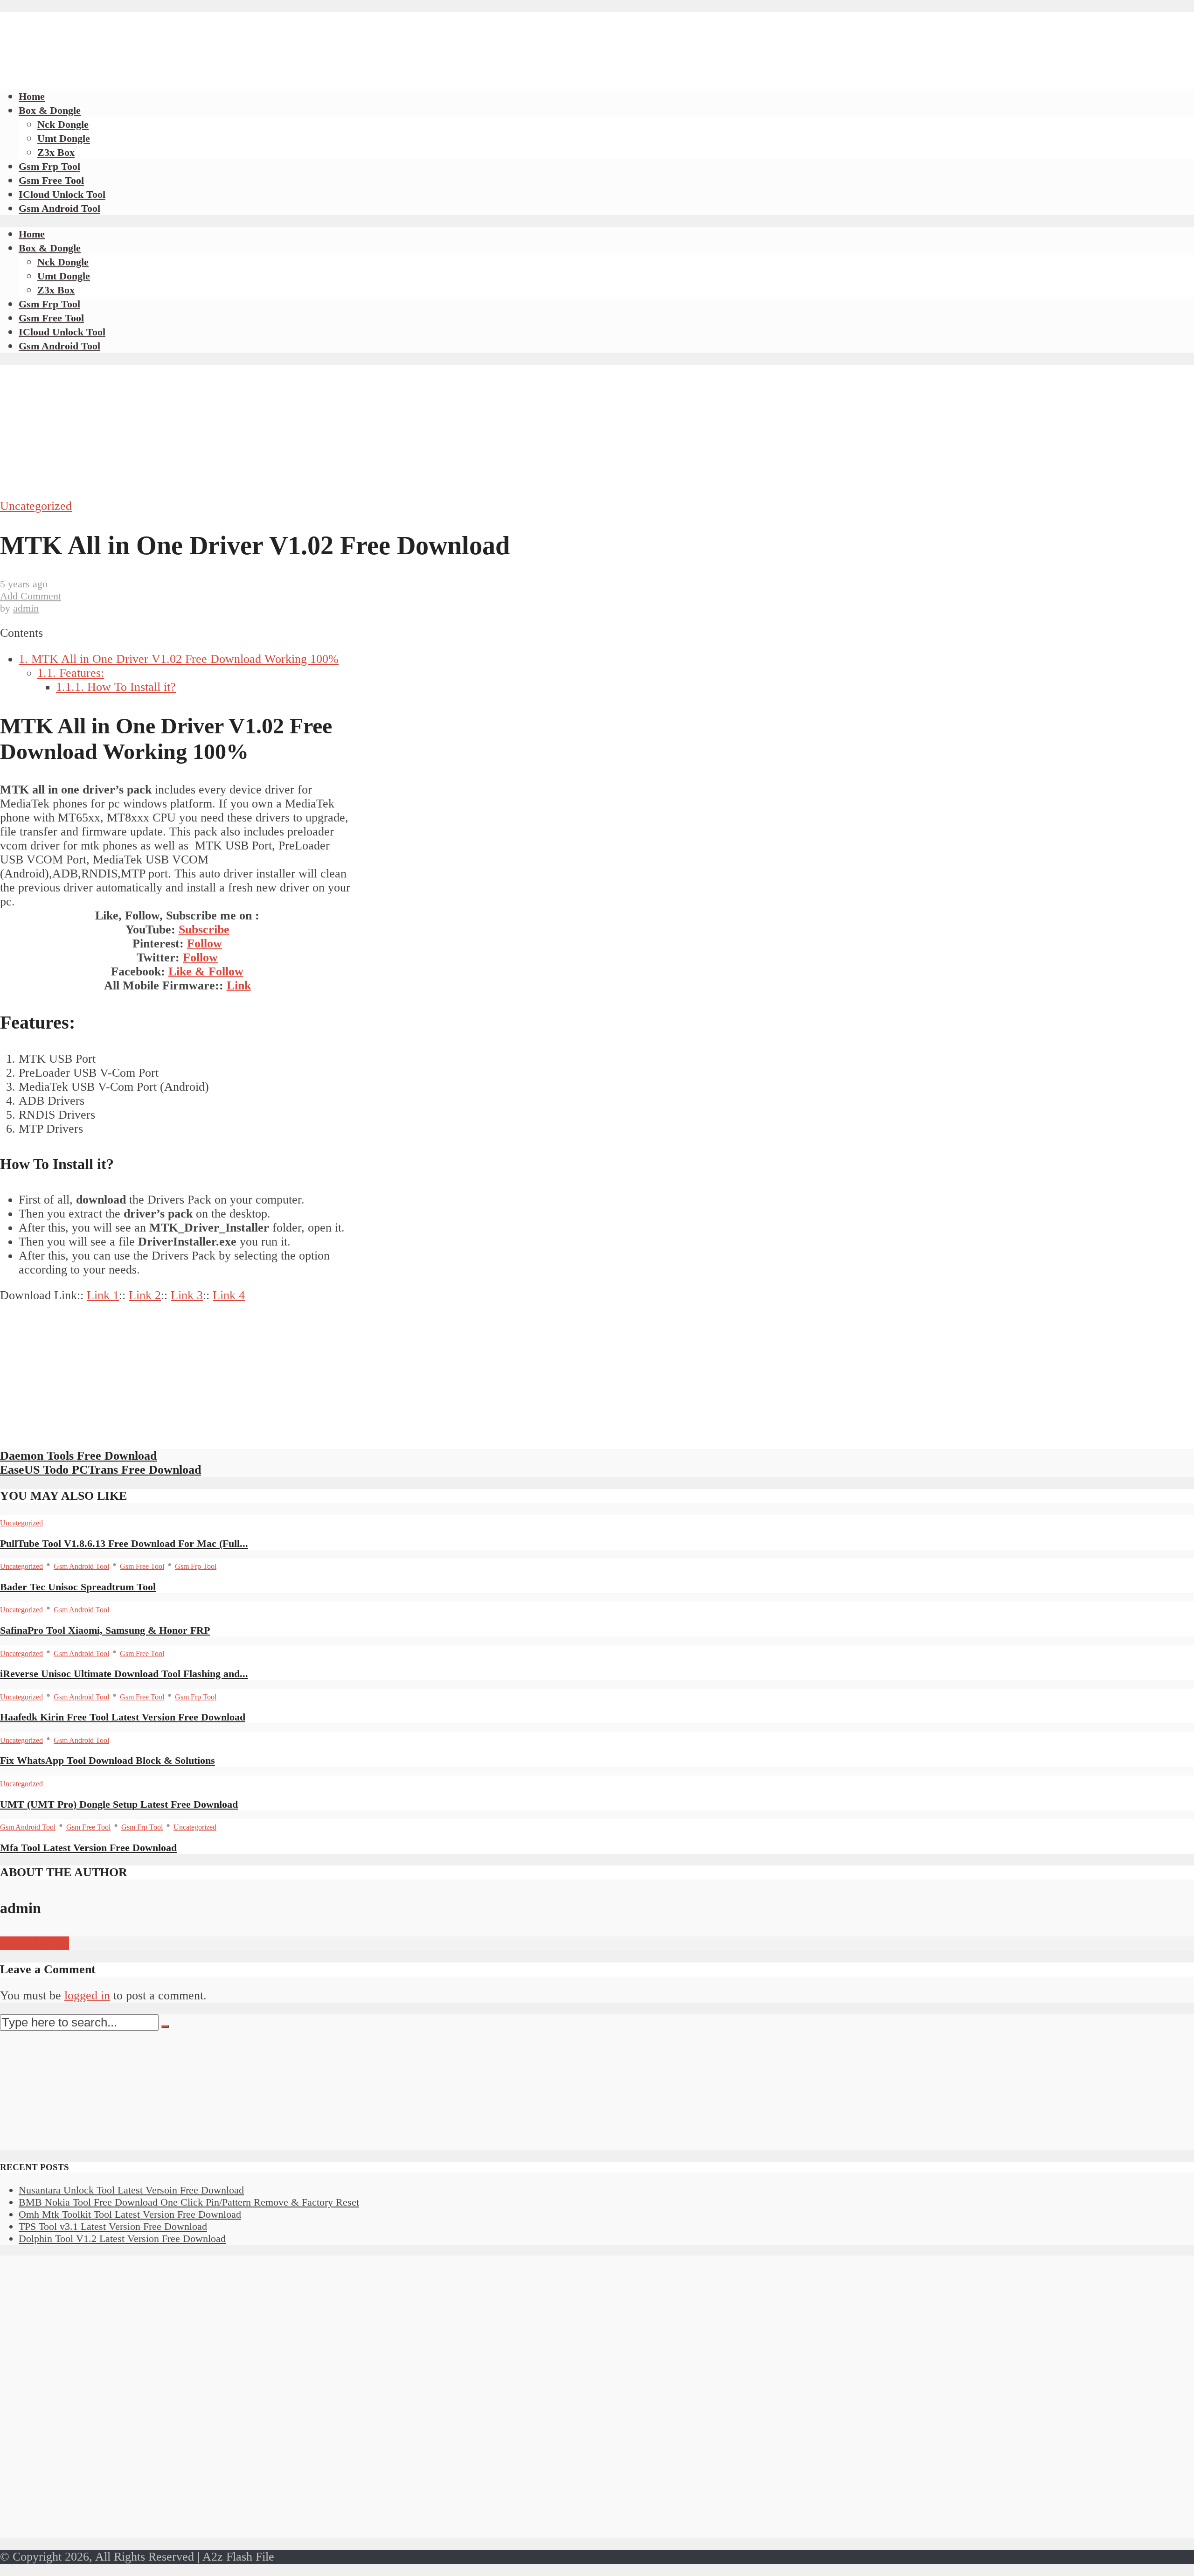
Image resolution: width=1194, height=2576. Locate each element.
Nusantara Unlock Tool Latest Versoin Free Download (131, 2190)
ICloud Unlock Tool (62, 194)
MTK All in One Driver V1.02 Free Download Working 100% (179, 659)
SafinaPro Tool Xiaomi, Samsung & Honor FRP (105, 1630)
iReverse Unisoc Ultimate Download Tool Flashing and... (124, 1674)
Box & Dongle (50, 110)
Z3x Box (56, 152)
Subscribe (204, 929)
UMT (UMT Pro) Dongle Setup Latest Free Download (119, 1804)
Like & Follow (206, 971)
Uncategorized (36, 506)
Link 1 (103, 1295)
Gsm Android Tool (59, 208)
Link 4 (229, 1295)
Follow (205, 943)
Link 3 (187, 1295)
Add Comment (31, 596)
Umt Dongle (64, 138)
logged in (87, 1995)
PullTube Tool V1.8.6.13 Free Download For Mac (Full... (124, 1543)
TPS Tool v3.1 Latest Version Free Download (113, 2226)
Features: (71, 673)
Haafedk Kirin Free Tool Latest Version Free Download (123, 1717)
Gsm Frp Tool (49, 166)
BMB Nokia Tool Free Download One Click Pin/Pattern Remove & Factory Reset (189, 2202)
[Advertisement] (170, 33)
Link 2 (145, 1295)
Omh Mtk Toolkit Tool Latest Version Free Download (130, 2214)
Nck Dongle (63, 124)
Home (32, 96)
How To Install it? (116, 687)
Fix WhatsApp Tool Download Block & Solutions (108, 1760)
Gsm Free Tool (51, 180)
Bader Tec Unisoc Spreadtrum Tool (78, 1587)
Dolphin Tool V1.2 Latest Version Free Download (122, 2238)
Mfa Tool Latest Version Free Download (88, 1848)
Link (239, 985)
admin (26, 608)
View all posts (35, 1943)
